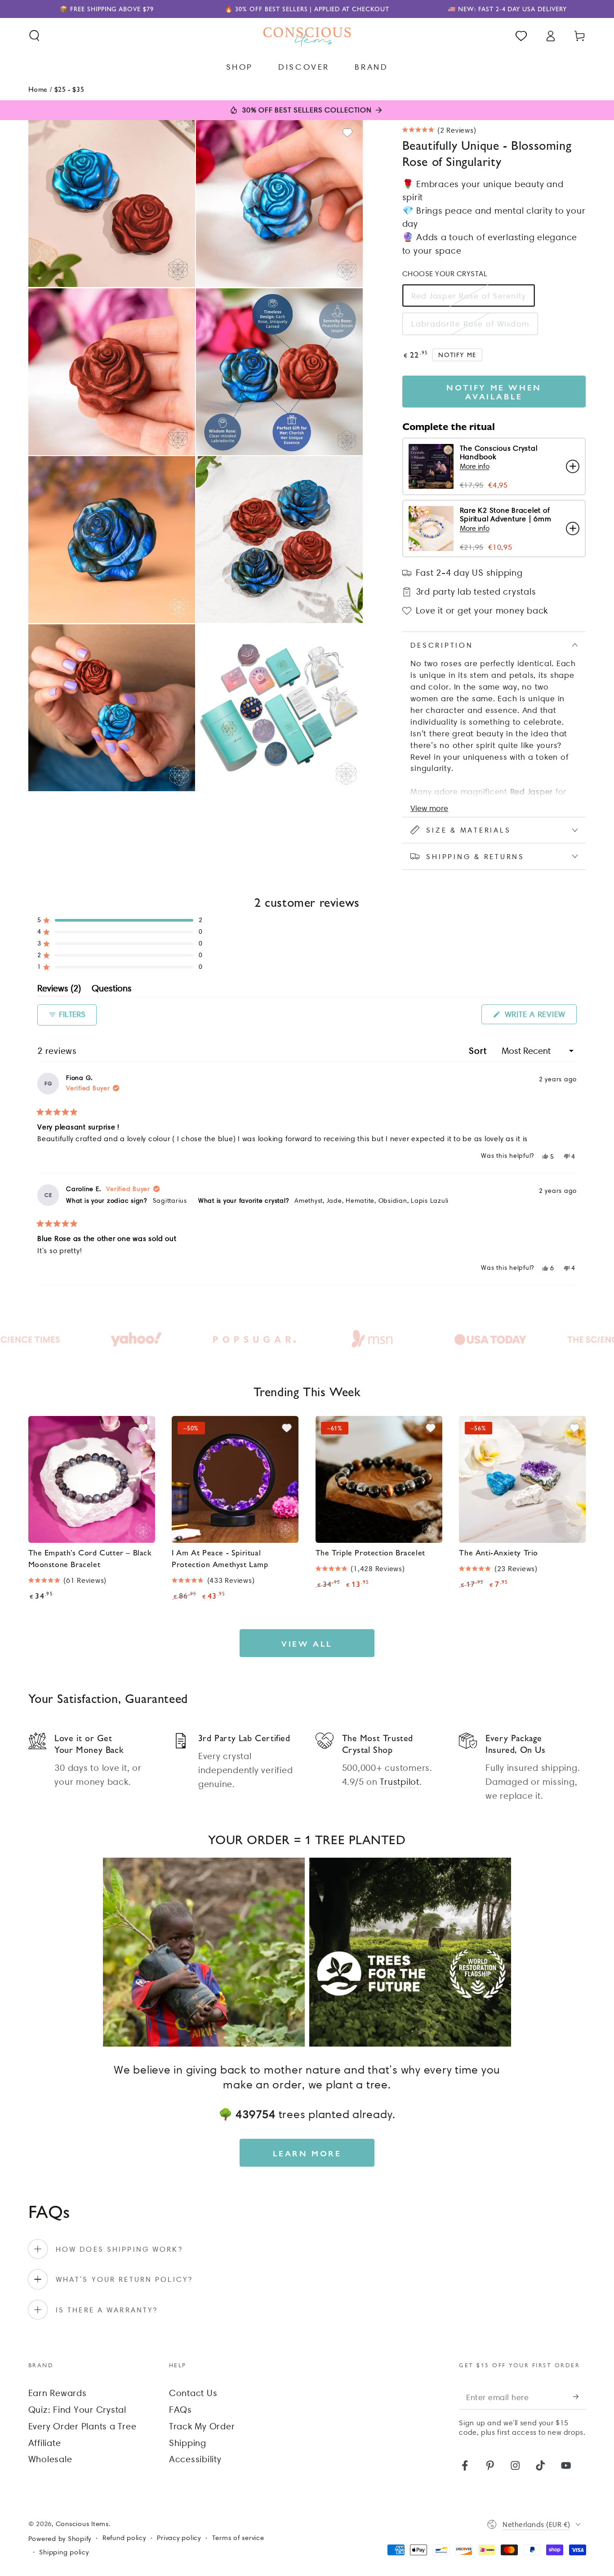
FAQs (180, 2410)
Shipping (188, 2443)
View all (307, 1643)
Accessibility (195, 2459)
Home (38, 89)
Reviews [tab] (59, 990)
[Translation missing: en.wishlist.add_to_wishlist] (347, 133)
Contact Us (193, 2393)
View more (429, 808)
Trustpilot (400, 1782)
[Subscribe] (580, 2397)
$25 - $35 (69, 89)
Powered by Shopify (60, 2539)
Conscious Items (82, 2524)
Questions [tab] (112, 990)
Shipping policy (64, 2552)
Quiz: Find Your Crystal (77, 2410)
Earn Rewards (58, 2393)
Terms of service (238, 2538)
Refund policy (124, 2538)
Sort (479, 1051)
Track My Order (202, 2426)
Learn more (307, 2153)
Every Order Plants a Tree (82, 2426)
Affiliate (45, 2443)
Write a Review (539, 1017)
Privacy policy (179, 2538)
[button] (34, 36)
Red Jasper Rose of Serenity (469, 296)
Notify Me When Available (494, 392)
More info (475, 466)
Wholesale (50, 2459)
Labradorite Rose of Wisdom (470, 324)
